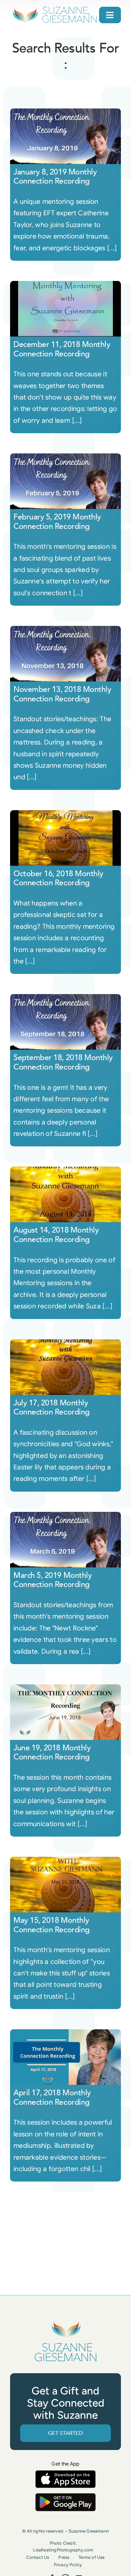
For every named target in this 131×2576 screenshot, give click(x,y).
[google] (65, 2496)
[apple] (65, 2473)
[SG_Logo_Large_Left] (55, 8)
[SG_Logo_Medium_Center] (65, 2321)
